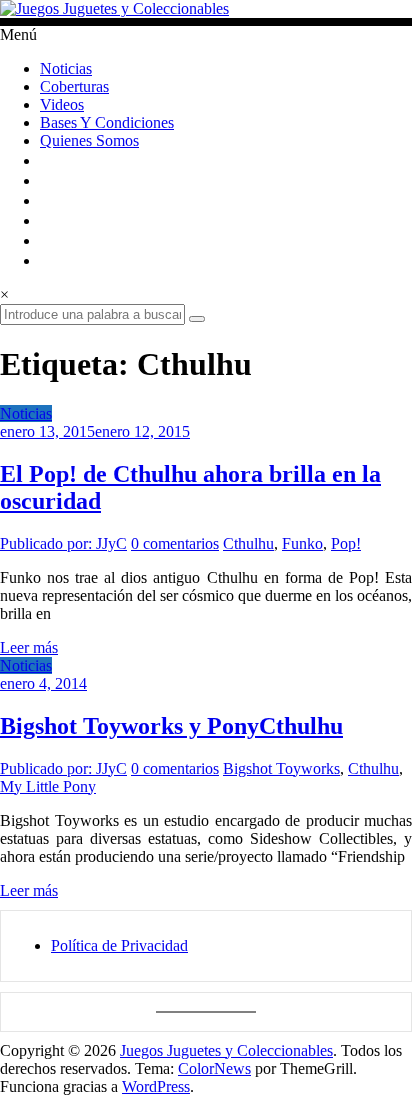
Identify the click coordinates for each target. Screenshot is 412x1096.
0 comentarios (175, 543)
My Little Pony (48, 786)
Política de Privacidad (119, 945)
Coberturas (74, 86)
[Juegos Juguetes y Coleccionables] (206, 9)
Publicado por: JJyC (63, 543)
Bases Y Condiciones (107, 122)
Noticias (66, 68)
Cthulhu (248, 543)
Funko (302, 543)
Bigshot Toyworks (281, 768)
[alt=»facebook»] (48, 200)
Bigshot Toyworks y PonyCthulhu (171, 726)
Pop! (346, 543)
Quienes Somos (89, 140)
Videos (62, 104)
